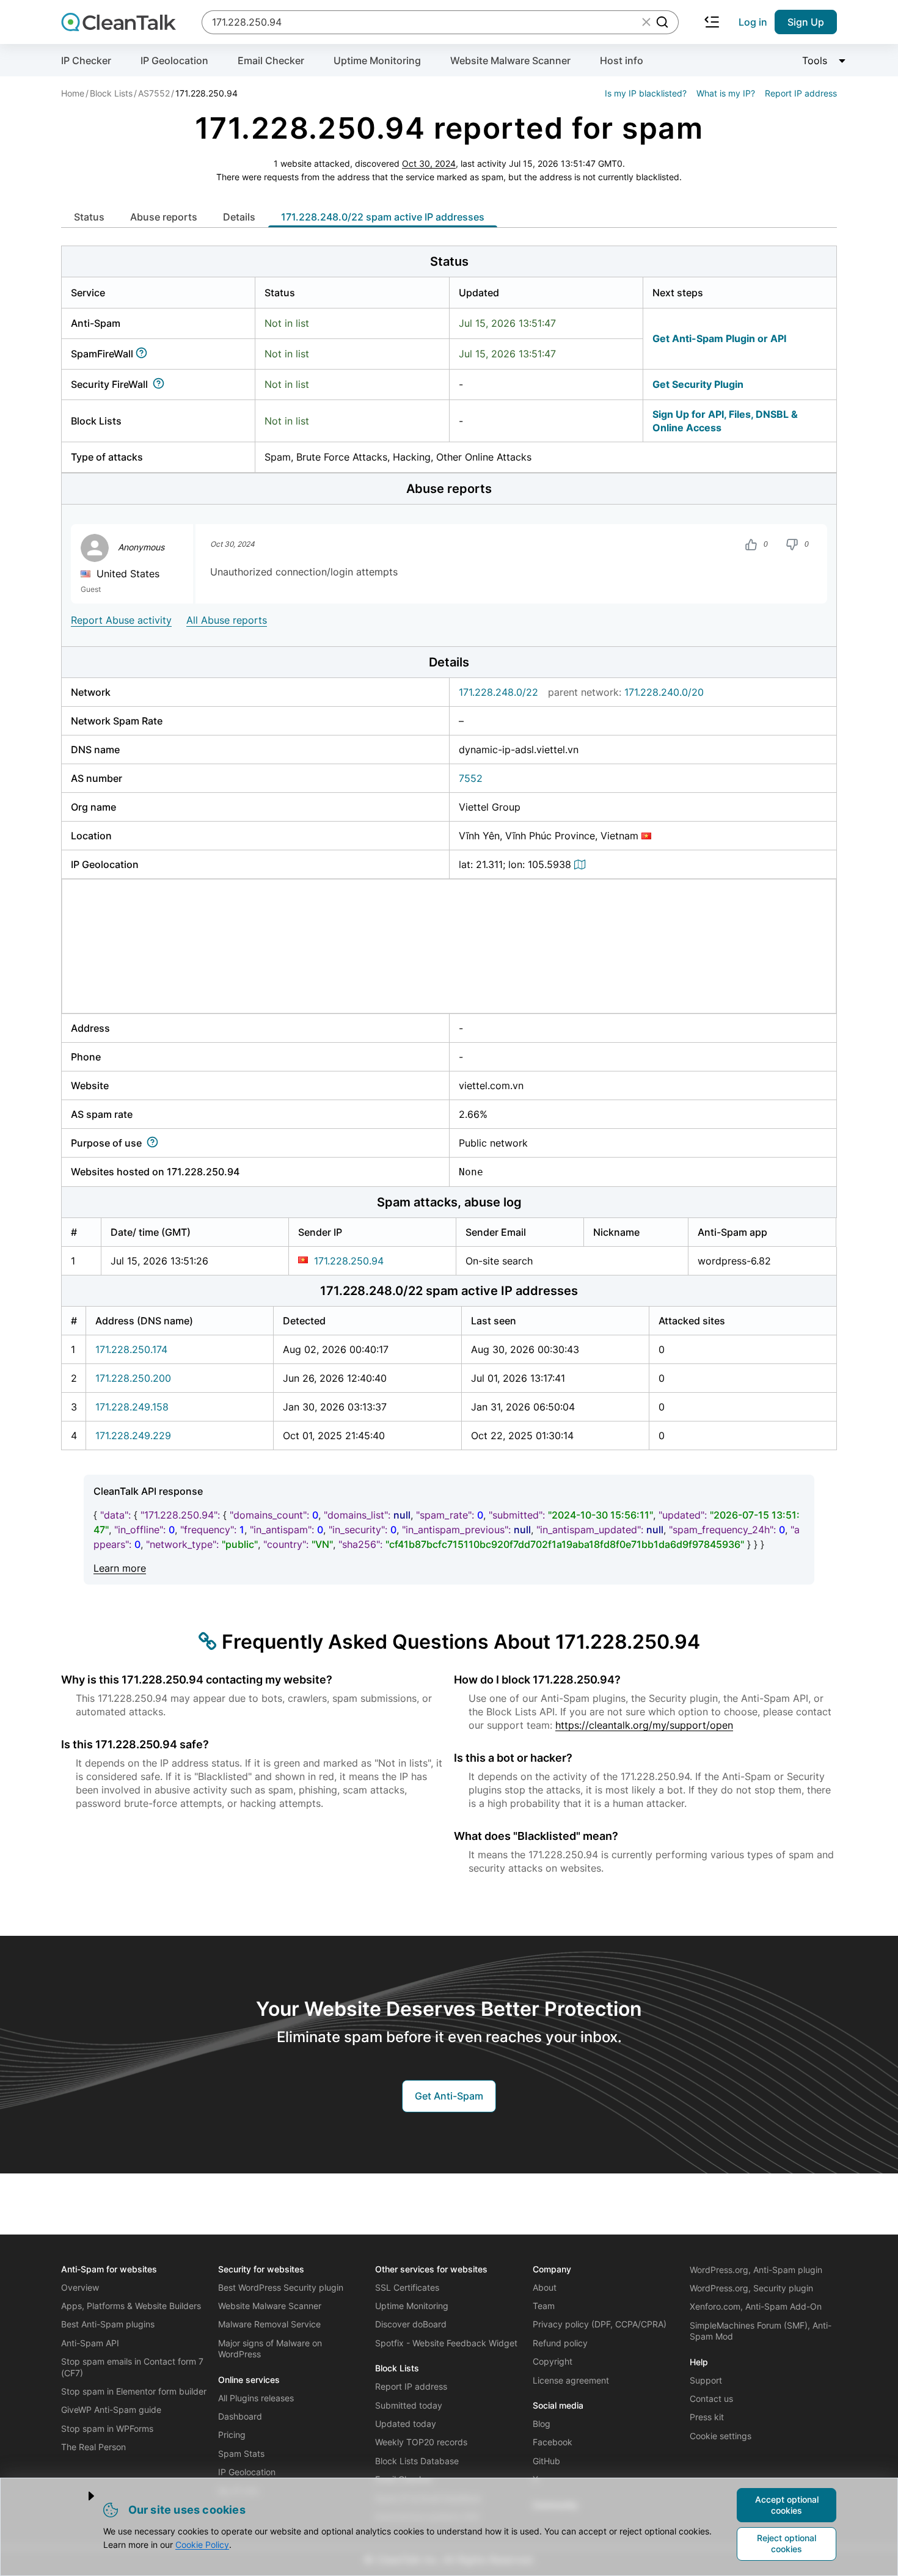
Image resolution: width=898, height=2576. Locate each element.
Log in (753, 22)
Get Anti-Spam (449, 2096)
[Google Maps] (582, 864)
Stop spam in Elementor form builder (134, 2391)
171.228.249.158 (132, 1407)
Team (544, 2306)
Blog (542, 2424)
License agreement (571, 2380)
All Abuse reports (227, 620)
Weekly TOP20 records (421, 2442)
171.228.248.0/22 (498, 692)
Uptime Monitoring (377, 60)
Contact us (711, 2399)
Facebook (553, 2442)
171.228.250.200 (133, 1378)
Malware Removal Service (269, 2324)
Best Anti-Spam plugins (108, 2324)
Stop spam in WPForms (107, 2428)
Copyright (553, 2361)
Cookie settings (721, 2436)
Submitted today (409, 2405)
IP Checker (86, 60)
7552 (471, 778)
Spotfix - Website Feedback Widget (446, 2343)
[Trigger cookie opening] (81, 2496)
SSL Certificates (407, 2287)
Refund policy (560, 2343)
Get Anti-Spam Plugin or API (719, 338)
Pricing (232, 2435)
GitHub (546, 2461)
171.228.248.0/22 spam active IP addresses (383, 217)
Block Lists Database (417, 2461)
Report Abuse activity (121, 620)
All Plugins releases (256, 2398)
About (545, 2287)
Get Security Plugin (698, 384)
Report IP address (801, 93)
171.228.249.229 (133, 1436)
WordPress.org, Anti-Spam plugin (756, 2270)
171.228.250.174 (131, 1349)
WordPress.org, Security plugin (751, 2288)
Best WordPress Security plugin (281, 2287)
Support (706, 2380)
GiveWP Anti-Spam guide (111, 2410)
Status (89, 217)
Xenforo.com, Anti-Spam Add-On (756, 2306)
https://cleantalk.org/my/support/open (644, 1725)
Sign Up (806, 22)
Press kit (707, 2417)
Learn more (120, 1568)
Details (239, 217)
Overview (80, 2287)
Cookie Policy (202, 2545)
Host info (622, 60)
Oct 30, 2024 (429, 163)
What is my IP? (726, 93)
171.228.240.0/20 (664, 692)
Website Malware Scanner (510, 60)
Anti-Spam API (90, 2343)
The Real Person (93, 2447)
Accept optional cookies (787, 2505)
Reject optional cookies (787, 2543)
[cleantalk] (119, 22)
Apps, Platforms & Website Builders (131, 2306)
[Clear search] (646, 22)
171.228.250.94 (349, 1261)
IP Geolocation (174, 60)
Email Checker (271, 60)
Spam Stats (241, 2454)
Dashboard (240, 2416)
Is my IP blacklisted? (646, 93)
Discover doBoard (411, 2324)
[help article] (144, 354)
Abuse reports (164, 217)
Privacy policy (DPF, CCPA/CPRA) (600, 2324)
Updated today (406, 2424)
